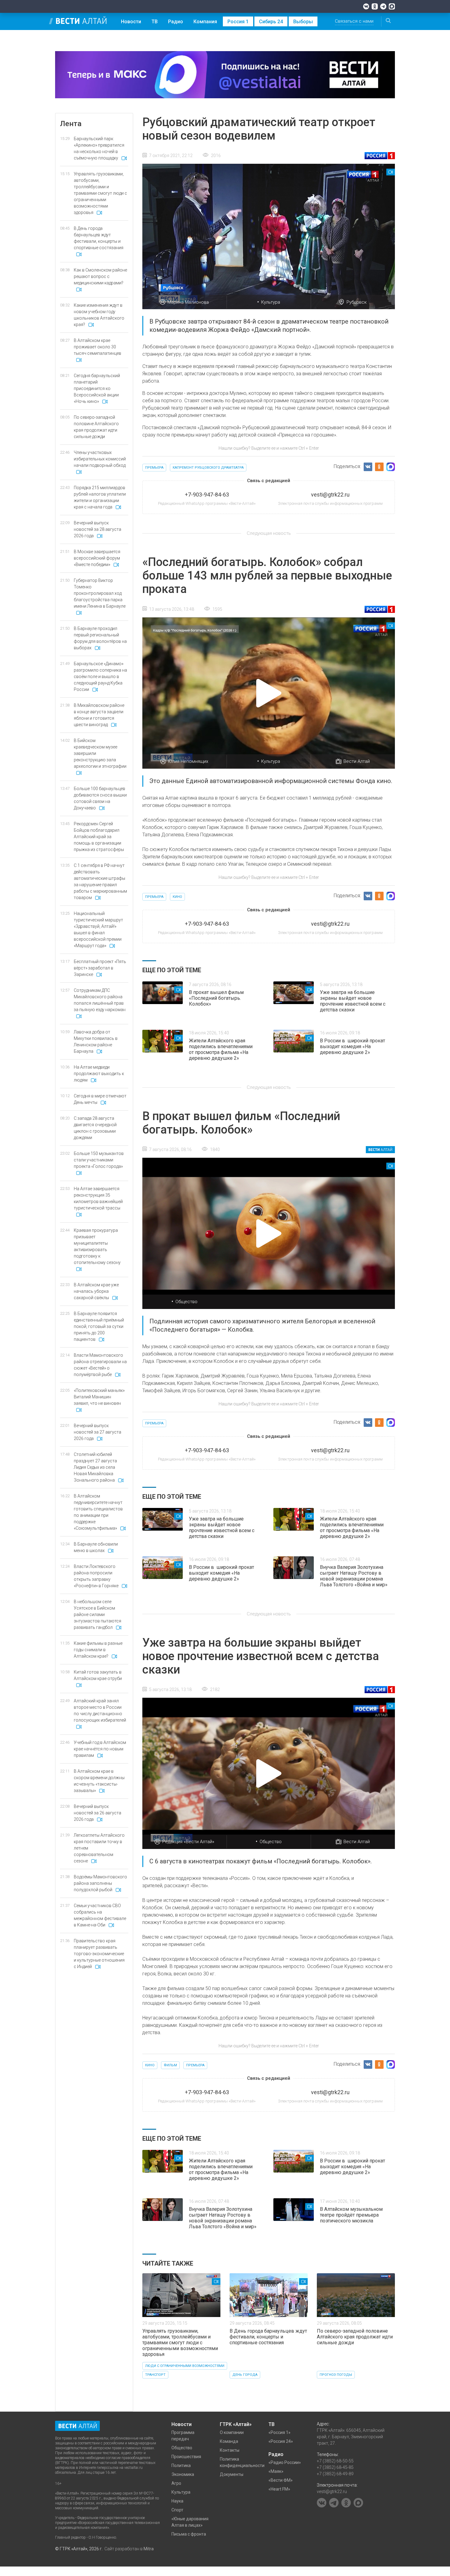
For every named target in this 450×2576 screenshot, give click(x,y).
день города (245, 2375)
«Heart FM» (279, 2489)
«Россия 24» (281, 2441)
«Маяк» (276, 2471)
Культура (271, 302)
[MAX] (392, 6)
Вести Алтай (357, 761)
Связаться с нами (354, 21)
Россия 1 (238, 22)
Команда (229, 2441)
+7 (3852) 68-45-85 (335, 2467)
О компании (232, 2432)
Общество (186, 1302)
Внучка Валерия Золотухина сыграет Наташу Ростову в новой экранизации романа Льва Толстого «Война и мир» (354, 1576)
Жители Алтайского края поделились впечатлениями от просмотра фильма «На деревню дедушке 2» (221, 1049)
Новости (131, 22)
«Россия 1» (279, 2432)
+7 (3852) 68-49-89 (335, 2474)
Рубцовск (357, 302)
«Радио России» (285, 2462)
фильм (170, 2065)
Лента (71, 124)
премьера (154, 468)
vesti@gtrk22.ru (332, 2492)
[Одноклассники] (375, 6)
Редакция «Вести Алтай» (188, 1842)
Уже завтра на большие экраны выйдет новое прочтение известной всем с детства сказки (353, 1001)
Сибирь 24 (271, 22)
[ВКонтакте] (366, 6)
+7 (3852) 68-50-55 (335, 2461)
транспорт (155, 2375)
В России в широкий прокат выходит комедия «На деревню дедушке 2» (352, 1046)
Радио (176, 22)
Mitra (149, 2549)
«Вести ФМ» (281, 2480)
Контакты (230, 2450)
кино (177, 897)
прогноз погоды (336, 2375)
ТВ (155, 22)
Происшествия (186, 2457)
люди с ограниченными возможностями (185, 2366)
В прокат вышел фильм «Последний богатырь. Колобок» (216, 998)
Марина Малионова (188, 302)
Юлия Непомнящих (188, 761)
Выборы (303, 22)
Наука (177, 2501)
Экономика (183, 2474)
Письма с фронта (189, 2534)
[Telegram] (383, 6)
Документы (232, 2474)
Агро (176, 2483)
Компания (205, 22)
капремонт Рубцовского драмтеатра (208, 468)
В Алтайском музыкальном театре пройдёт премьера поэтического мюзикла (351, 2215)
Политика (181, 2465)
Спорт (177, 2510)
